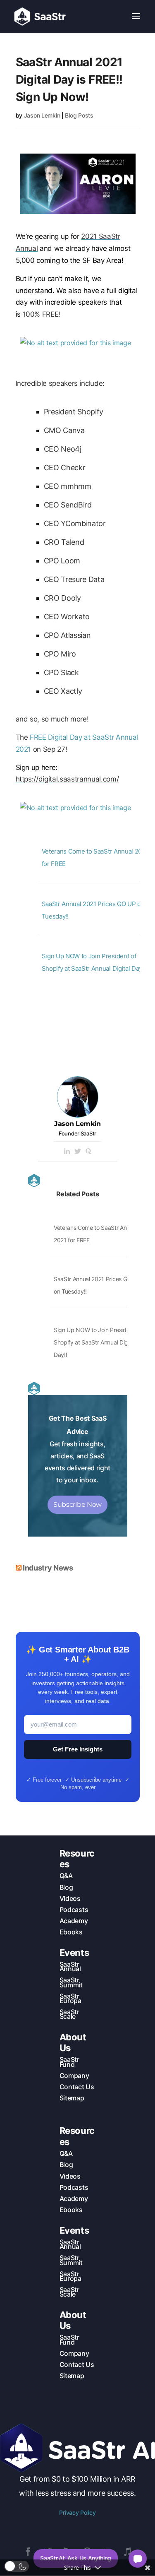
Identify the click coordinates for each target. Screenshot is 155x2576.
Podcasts (74, 1910)
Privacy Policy (77, 2512)
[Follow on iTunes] (127, 2552)
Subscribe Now (77, 1504)
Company (74, 2076)
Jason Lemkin (42, 115)
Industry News (48, 1568)
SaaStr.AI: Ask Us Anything (76, 2558)
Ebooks (71, 1932)
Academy (74, 1921)
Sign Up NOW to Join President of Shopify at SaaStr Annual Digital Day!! (98, 1342)
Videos (70, 1898)
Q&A (66, 1876)
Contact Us (77, 2087)
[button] (17, 2566)
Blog (66, 1887)
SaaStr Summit (71, 1982)
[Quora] (88, 1152)
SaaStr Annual (70, 1966)
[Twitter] (78, 1152)
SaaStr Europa (70, 1998)
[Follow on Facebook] (28, 2552)
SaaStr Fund (69, 2062)
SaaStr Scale (69, 2014)
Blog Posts (79, 115)
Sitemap (72, 2098)
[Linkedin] (67, 1152)
